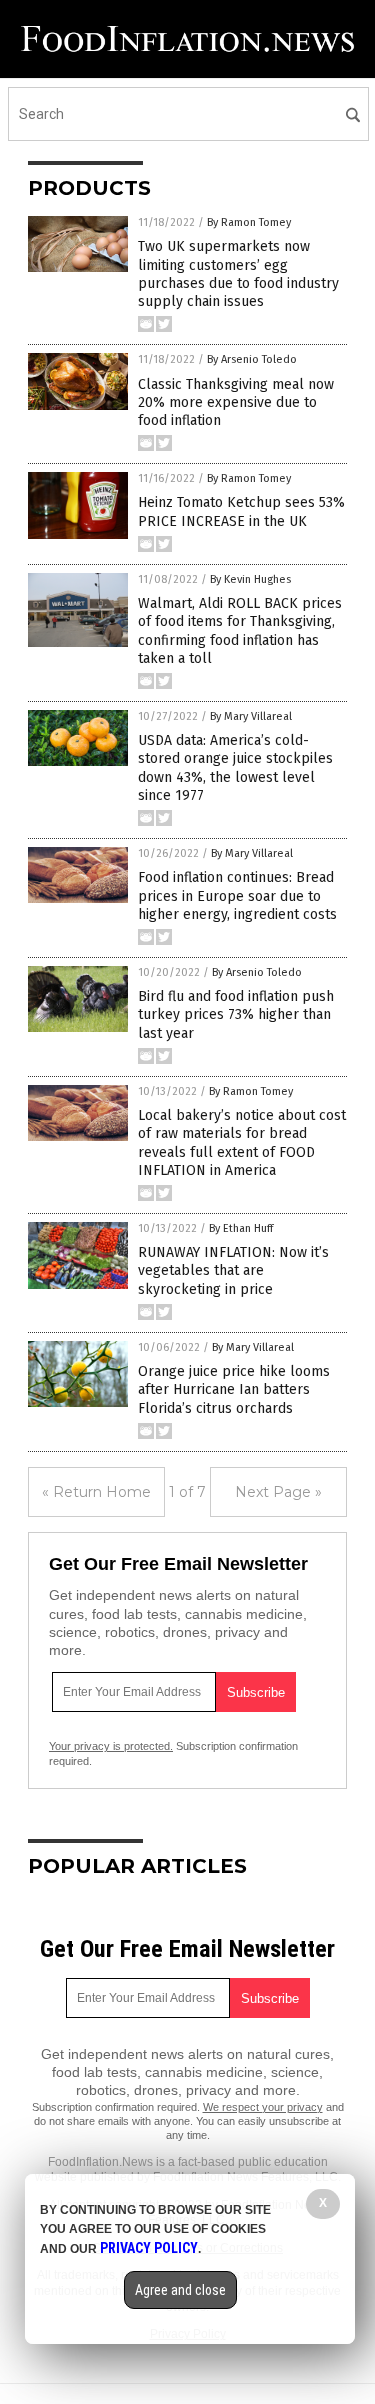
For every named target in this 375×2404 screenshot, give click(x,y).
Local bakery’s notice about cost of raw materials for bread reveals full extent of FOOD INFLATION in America (242, 1143)
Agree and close (180, 2290)
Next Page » (278, 1492)
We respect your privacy (263, 2107)
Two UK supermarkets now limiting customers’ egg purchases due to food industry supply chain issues (238, 274)
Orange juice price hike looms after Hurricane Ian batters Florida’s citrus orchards (234, 1389)
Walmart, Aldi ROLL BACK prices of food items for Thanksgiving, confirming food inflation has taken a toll (240, 631)
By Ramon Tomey (249, 222)
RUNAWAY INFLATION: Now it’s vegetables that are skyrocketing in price (233, 1270)
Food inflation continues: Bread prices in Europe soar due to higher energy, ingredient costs (237, 895)
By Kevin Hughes (250, 579)
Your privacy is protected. (111, 1746)
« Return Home (96, 1492)
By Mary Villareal (251, 716)
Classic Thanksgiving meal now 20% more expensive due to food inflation (236, 402)
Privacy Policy (149, 2248)
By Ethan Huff (241, 1228)
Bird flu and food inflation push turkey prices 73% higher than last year (236, 1014)
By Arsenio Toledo (252, 359)
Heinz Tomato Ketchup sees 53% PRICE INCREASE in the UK (241, 511)
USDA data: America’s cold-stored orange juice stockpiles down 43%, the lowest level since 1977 (235, 768)
